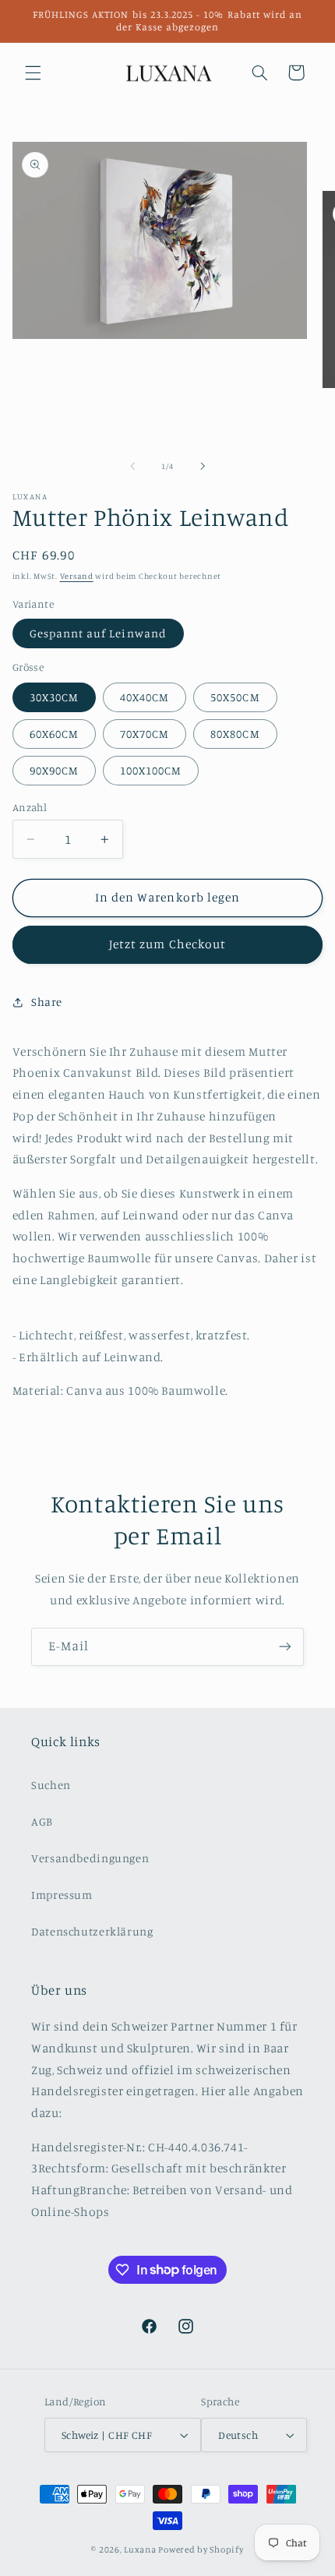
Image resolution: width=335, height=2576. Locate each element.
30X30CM (54, 697)
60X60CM (54, 734)
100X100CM (151, 770)
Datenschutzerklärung (92, 1931)
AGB (42, 1821)
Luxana (140, 2550)
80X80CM (235, 734)
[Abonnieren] (285, 1647)
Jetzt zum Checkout (167, 944)
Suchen (51, 1785)
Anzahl (30, 807)
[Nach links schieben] (132, 466)
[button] (33, 72)
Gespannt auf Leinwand (98, 633)
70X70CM (145, 734)
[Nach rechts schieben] (203, 466)
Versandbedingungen (90, 1858)
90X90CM (54, 770)
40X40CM (145, 697)
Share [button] (47, 1002)
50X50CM (235, 697)
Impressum (62, 1895)
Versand (77, 576)
